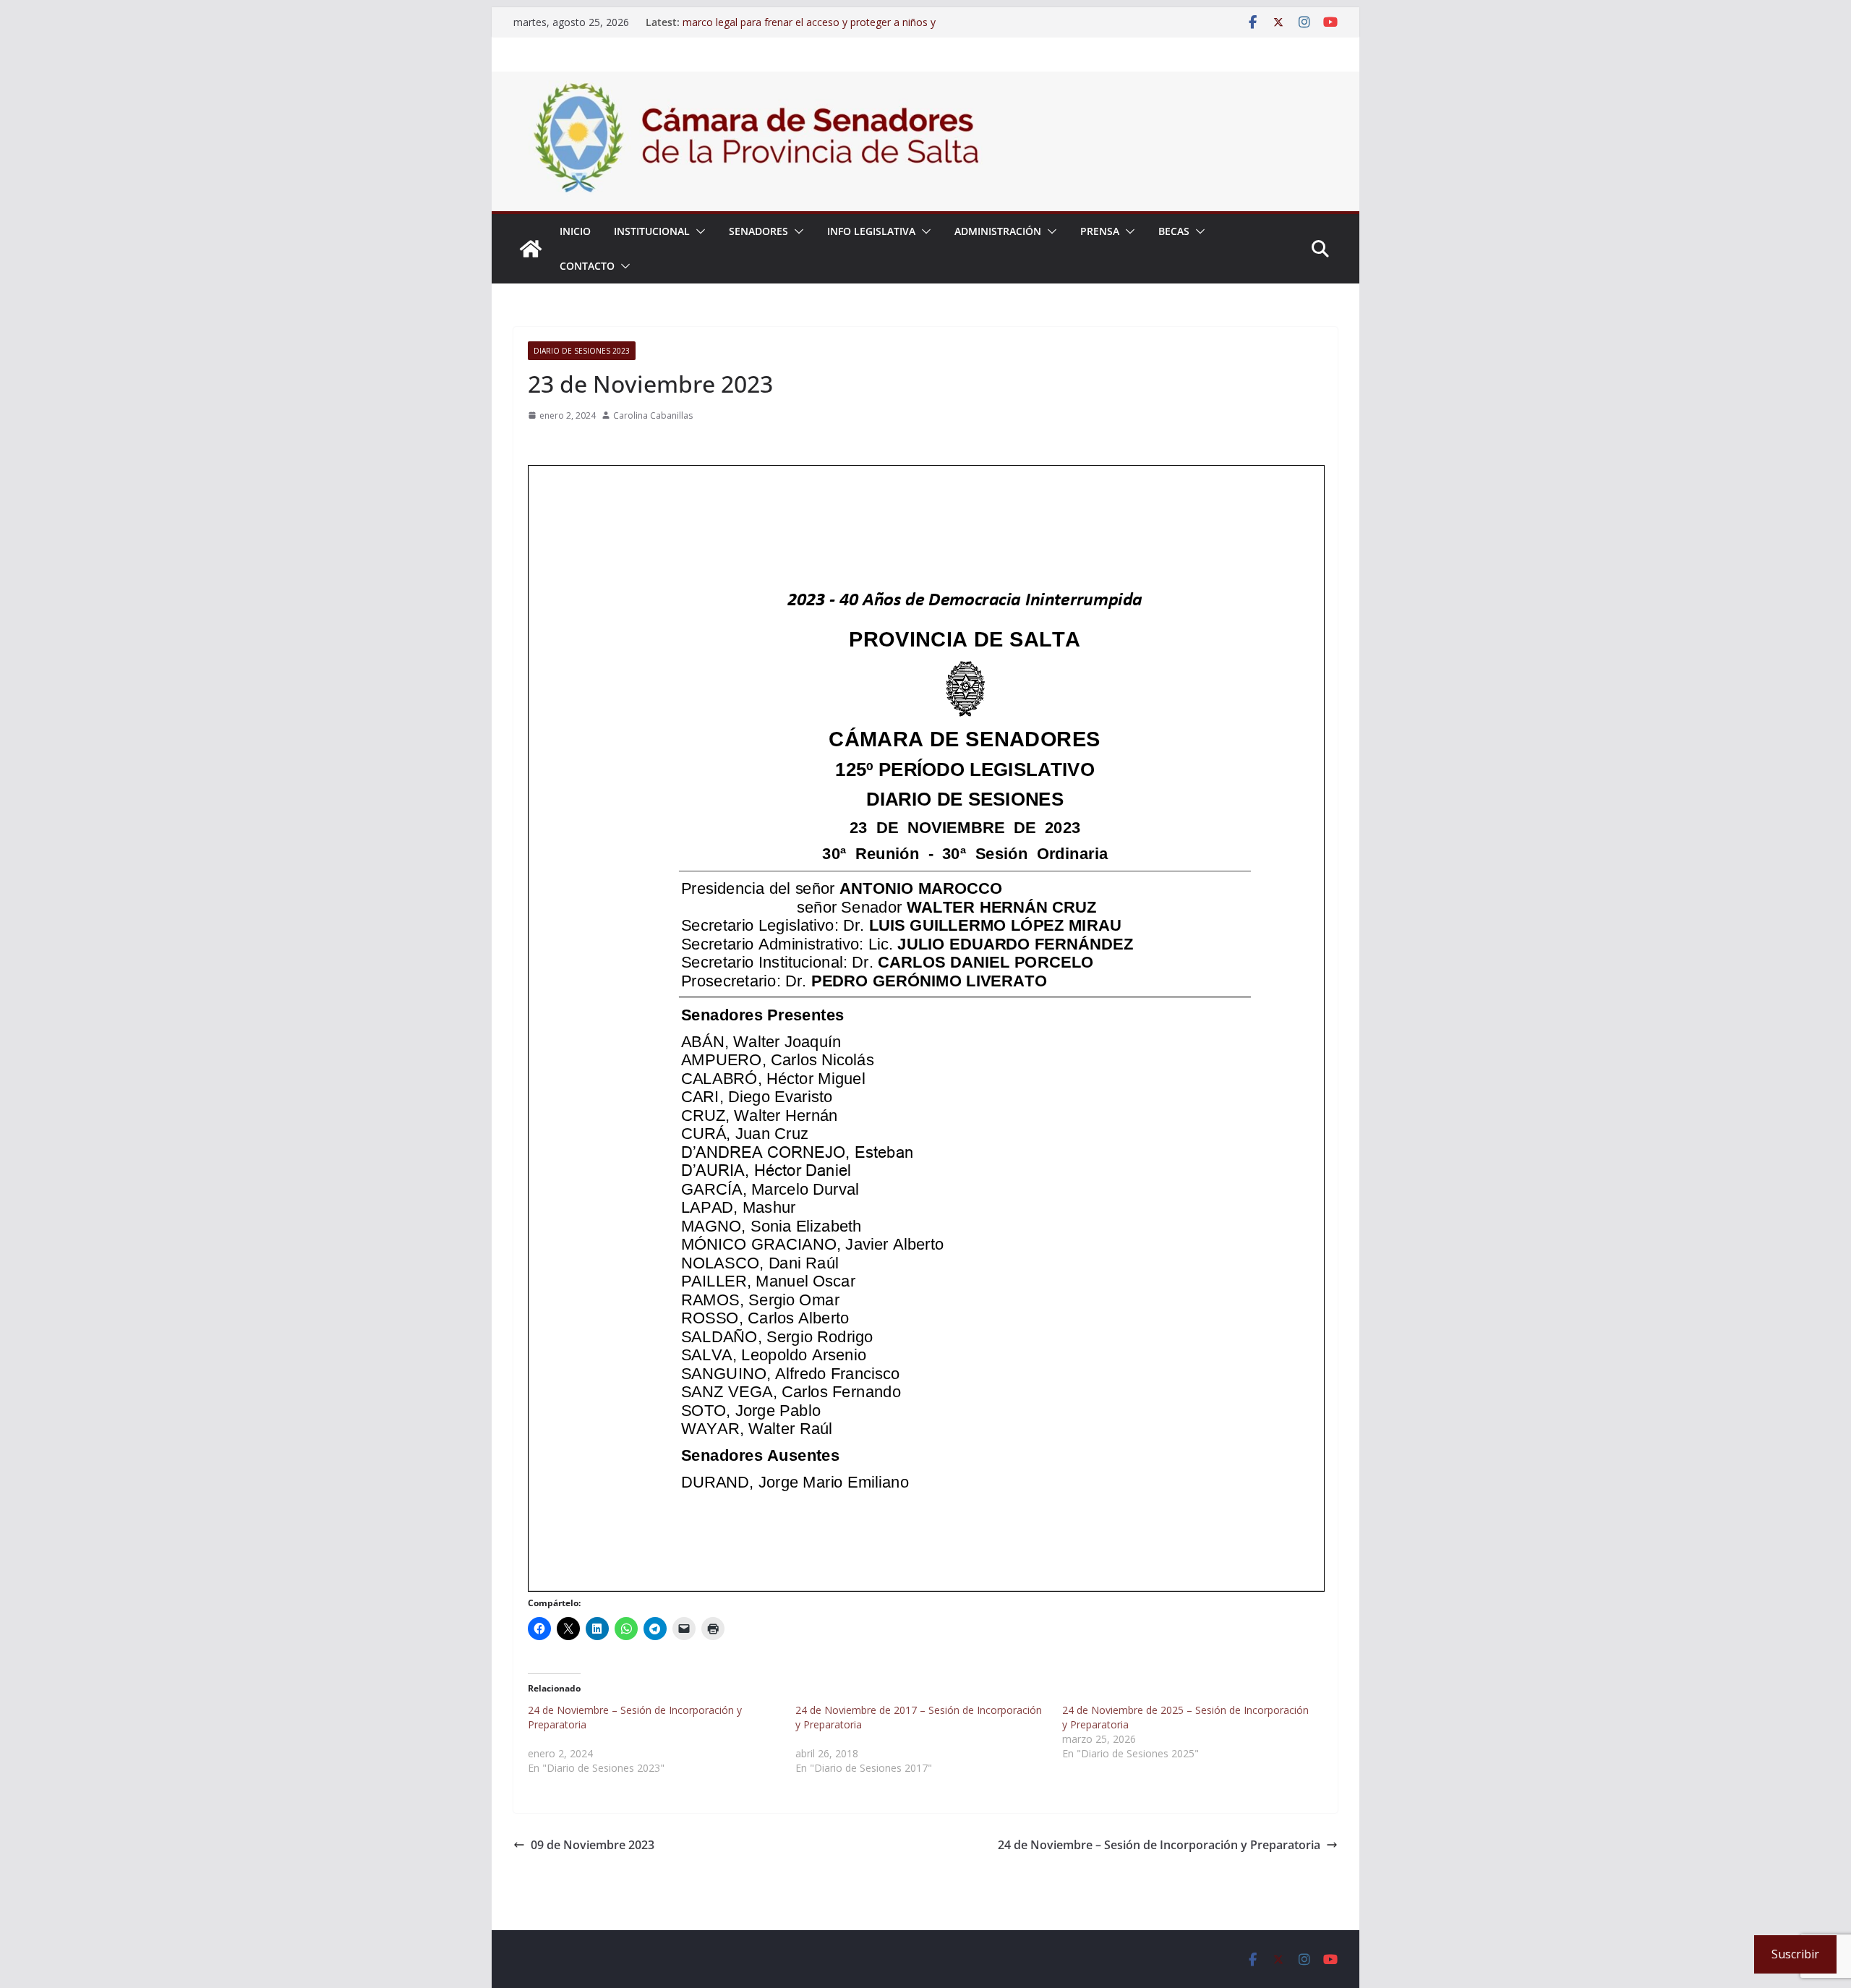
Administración (998, 231)
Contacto (587, 266)
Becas (1174, 231)
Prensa (1100, 231)
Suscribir (1795, 1954)
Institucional (652, 231)
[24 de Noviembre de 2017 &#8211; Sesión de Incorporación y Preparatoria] (929, 1739)
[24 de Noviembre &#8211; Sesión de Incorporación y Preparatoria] (662, 1739)
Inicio (575, 231)
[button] (698, 231)
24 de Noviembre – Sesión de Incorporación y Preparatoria (1159, 1845)
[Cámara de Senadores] (531, 249)
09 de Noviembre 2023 (593, 1845)
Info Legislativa (871, 231)
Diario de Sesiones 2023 (582, 351)
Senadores (758, 231)
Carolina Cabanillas (653, 415)
